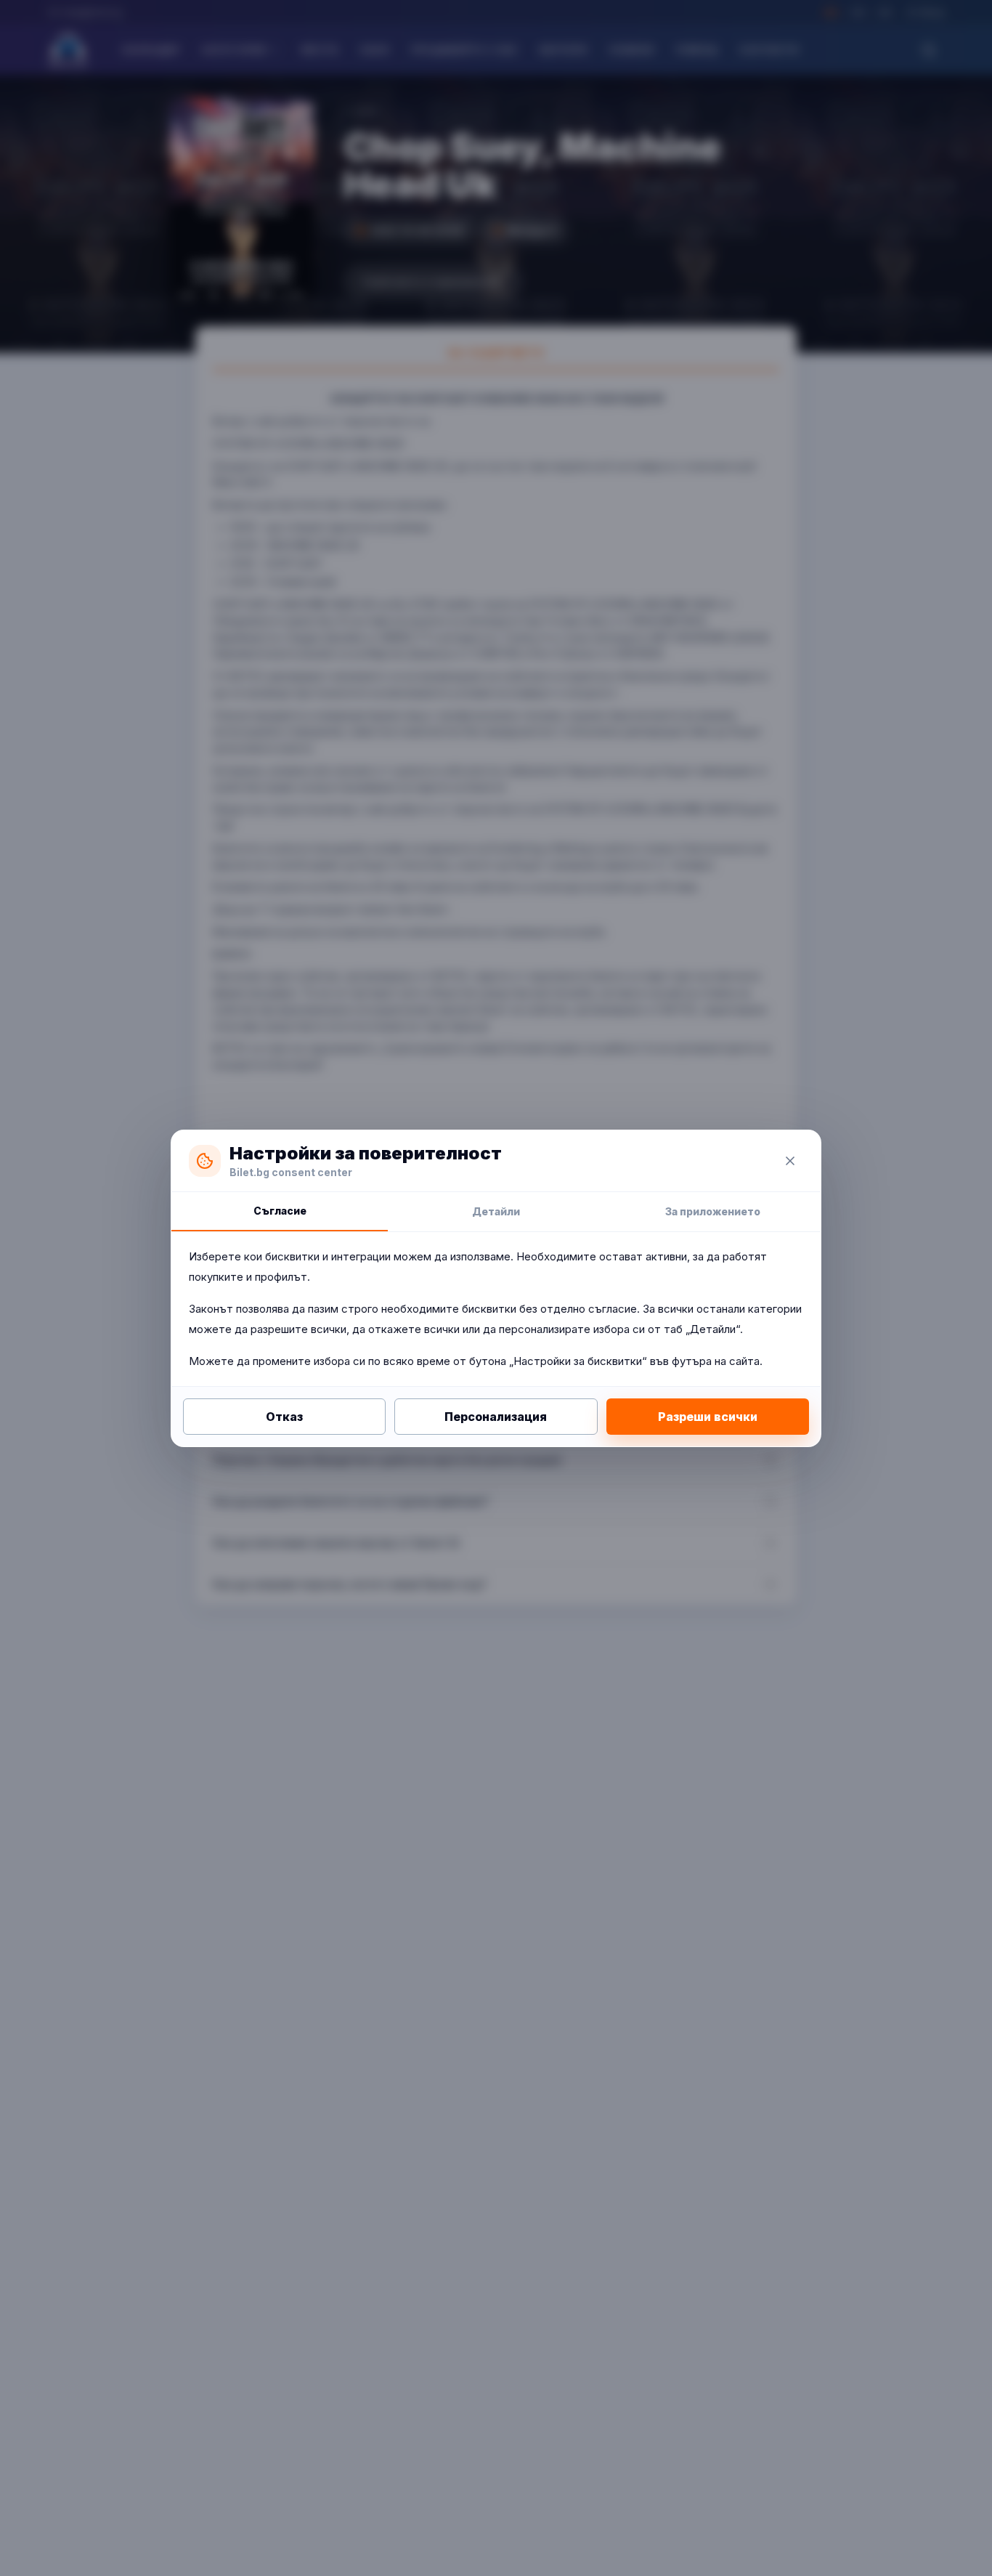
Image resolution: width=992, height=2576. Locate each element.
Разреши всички (708, 1417)
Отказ (284, 1417)
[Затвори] (790, 1161)
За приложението (713, 1211)
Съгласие (280, 1211)
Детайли (496, 1211)
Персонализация (496, 1417)
